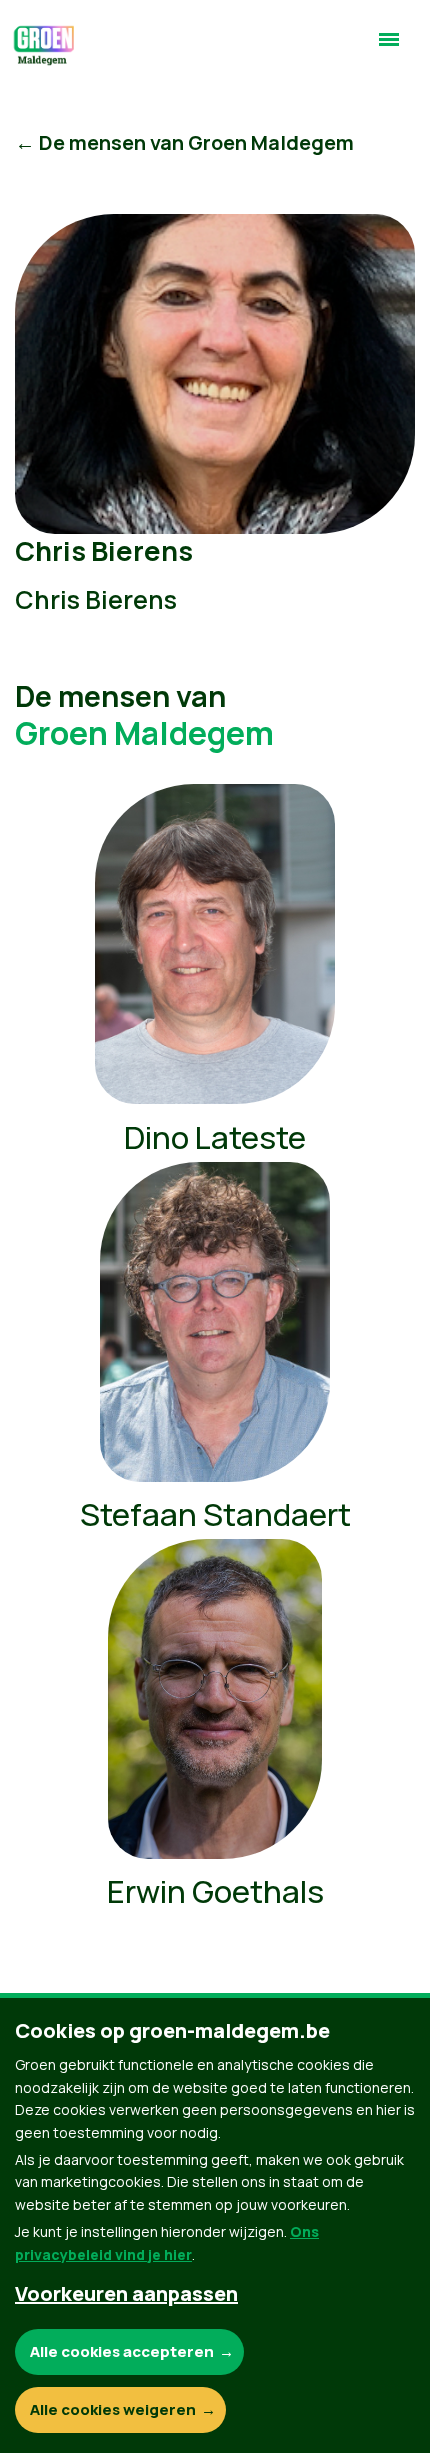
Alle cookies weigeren (113, 2409)
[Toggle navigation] (389, 48)
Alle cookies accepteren (122, 2351)
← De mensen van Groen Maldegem (184, 142)
